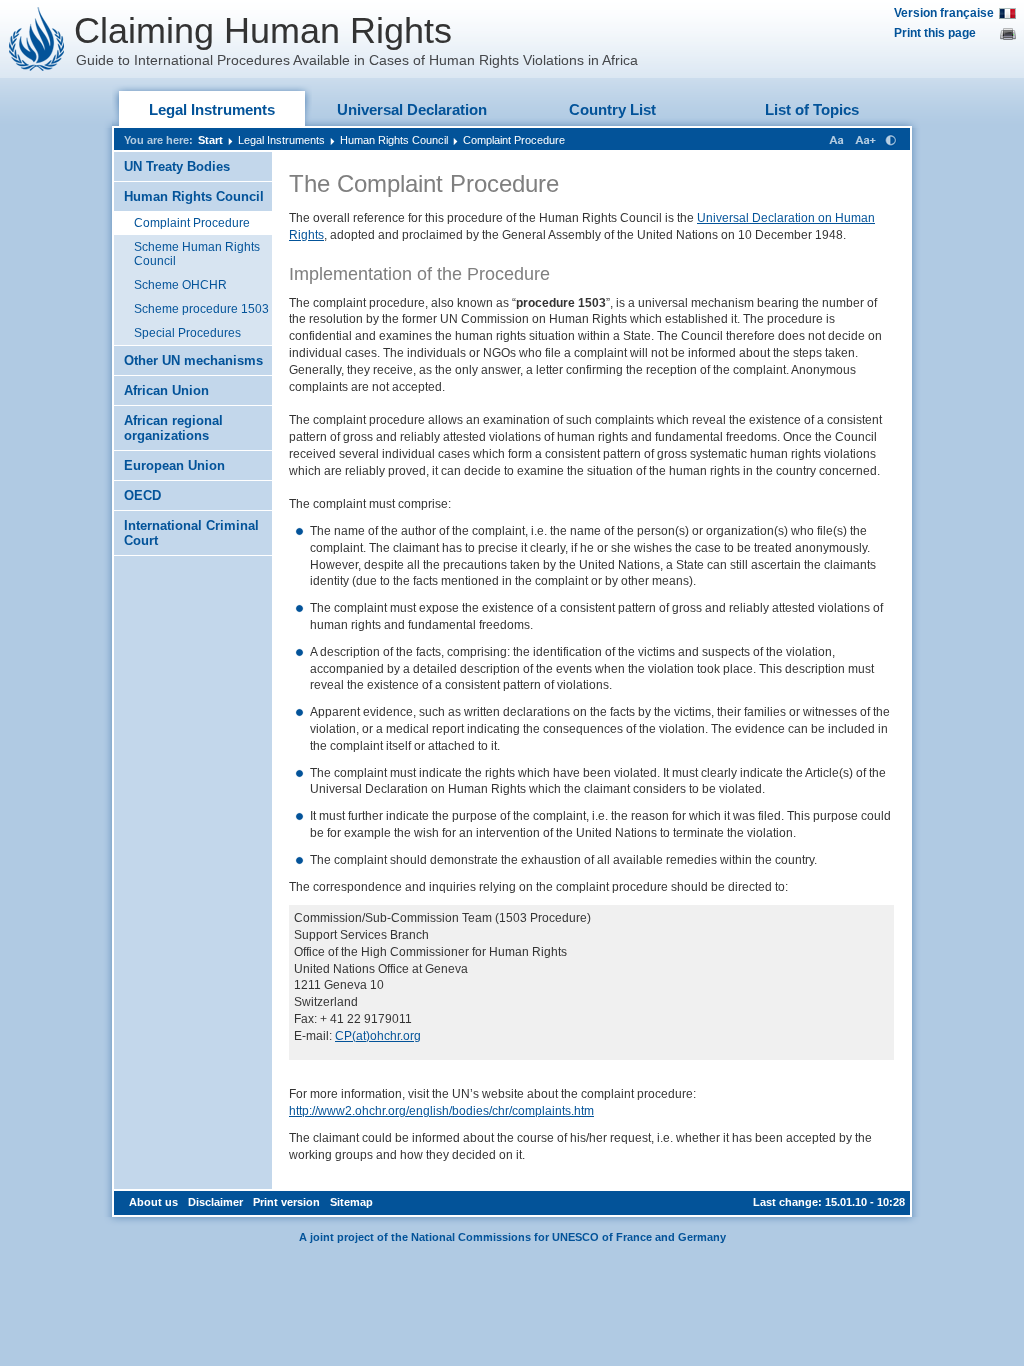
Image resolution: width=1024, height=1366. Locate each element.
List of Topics (812, 109)
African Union (166, 390)
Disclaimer (215, 1202)
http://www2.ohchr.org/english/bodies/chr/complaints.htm (441, 1111)
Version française (944, 13)
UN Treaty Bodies (177, 166)
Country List (612, 109)
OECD (142, 495)
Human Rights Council (394, 140)
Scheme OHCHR (180, 285)
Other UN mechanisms (193, 360)
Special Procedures (187, 333)
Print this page (935, 33)
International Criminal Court (191, 533)
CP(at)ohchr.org (378, 1036)
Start (210, 140)
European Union (174, 465)
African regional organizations (173, 428)
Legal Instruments (212, 109)
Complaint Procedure (514, 140)
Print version (286, 1202)
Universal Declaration (412, 109)
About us (153, 1202)
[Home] (37, 39)
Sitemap (351, 1202)
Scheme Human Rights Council (197, 254)
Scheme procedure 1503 (201, 309)
